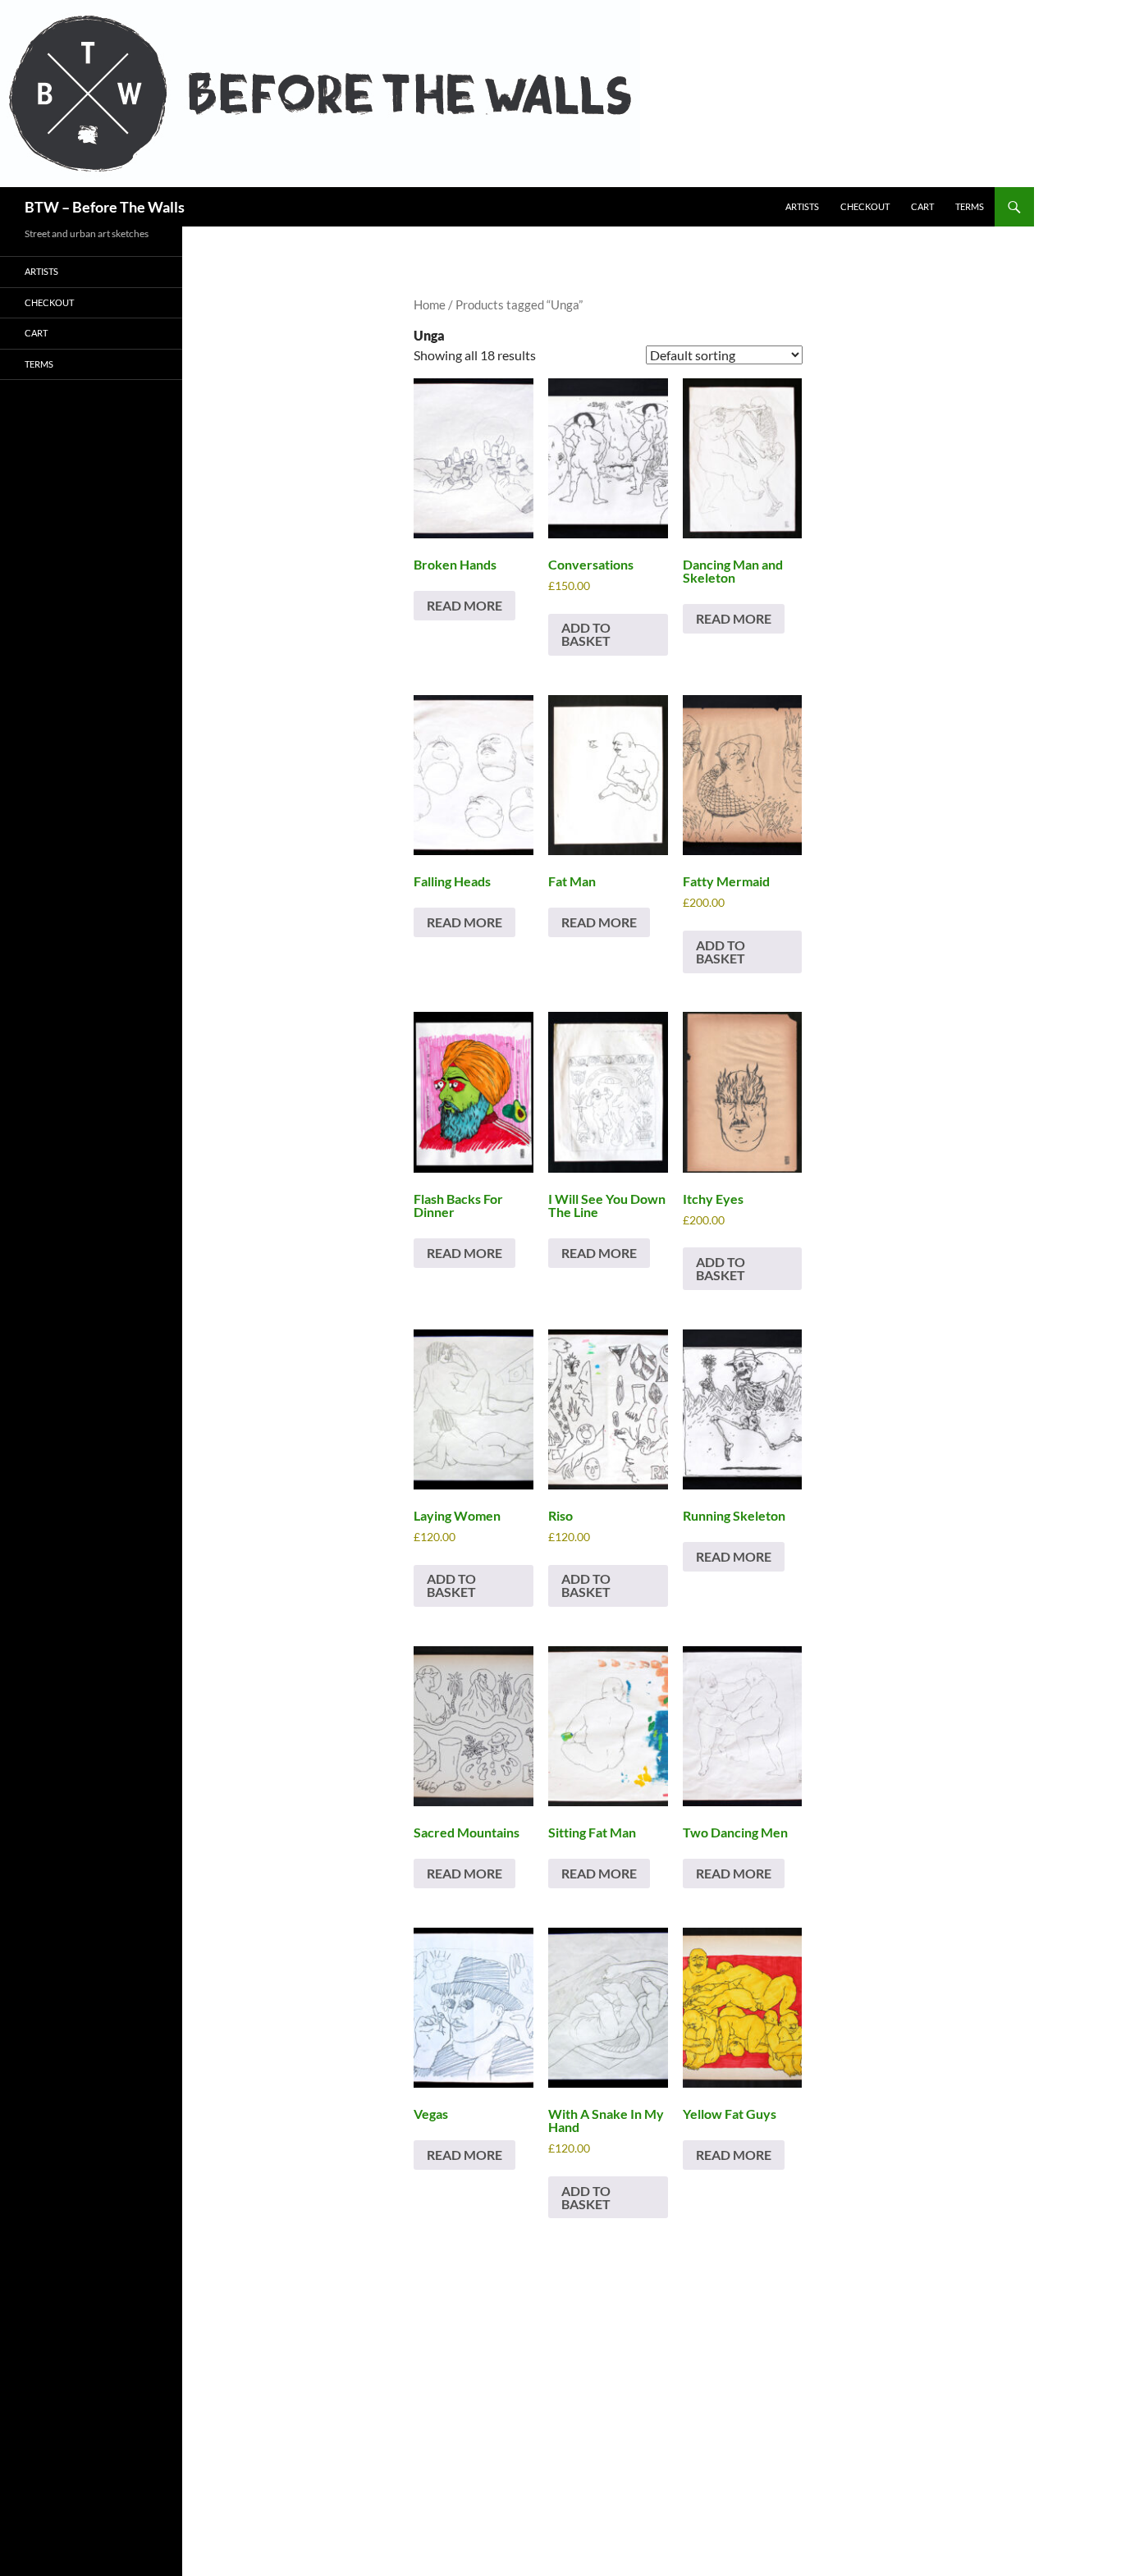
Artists (802, 206)
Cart (922, 206)
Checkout (865, 206)
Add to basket (586, 634)
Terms (970, 206)
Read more (464, 605)
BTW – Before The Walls (105, 207)
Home (430, 304)
